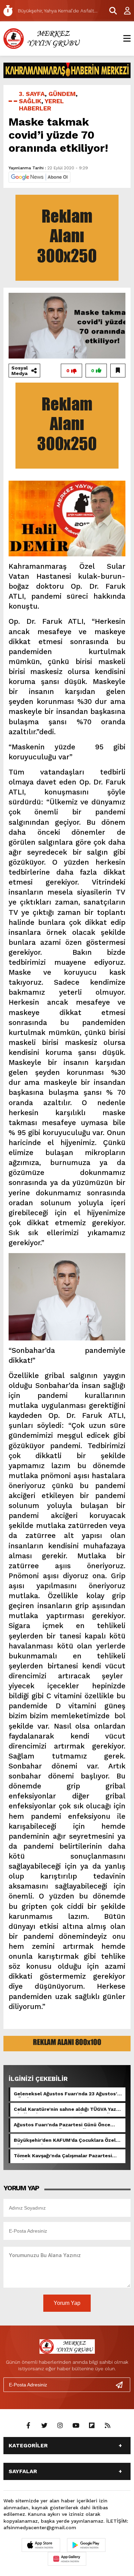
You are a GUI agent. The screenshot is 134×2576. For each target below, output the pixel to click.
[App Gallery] (67, 2559)
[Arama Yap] (110, 11)
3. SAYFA (32, 94)
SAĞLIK (30, 101)
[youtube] (76, 2426)
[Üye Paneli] (124, 11)
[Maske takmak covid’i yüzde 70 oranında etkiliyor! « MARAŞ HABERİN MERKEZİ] (43, 38)
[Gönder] (122, 2385)
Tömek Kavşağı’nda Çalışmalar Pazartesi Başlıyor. (63, 2156)
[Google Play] (86, 2545)
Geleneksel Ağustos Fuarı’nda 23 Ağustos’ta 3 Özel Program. (68, 2094)
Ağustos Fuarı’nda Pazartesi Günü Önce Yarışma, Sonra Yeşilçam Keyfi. (62, 2125)
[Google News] (40, 177)
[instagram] (60, 2426)
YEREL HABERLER (41, 105)
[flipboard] (92, 2426)
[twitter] (44, 2426)
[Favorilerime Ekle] (118, 371)
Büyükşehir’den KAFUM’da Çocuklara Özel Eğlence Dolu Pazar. (65, 2141)
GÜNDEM (62, 94)
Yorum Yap (67, 2303)
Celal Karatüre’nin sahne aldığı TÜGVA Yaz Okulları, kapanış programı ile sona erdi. (65, 2110)
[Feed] (108, 2426)
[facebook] (29, 2426)
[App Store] (41, 2545)
